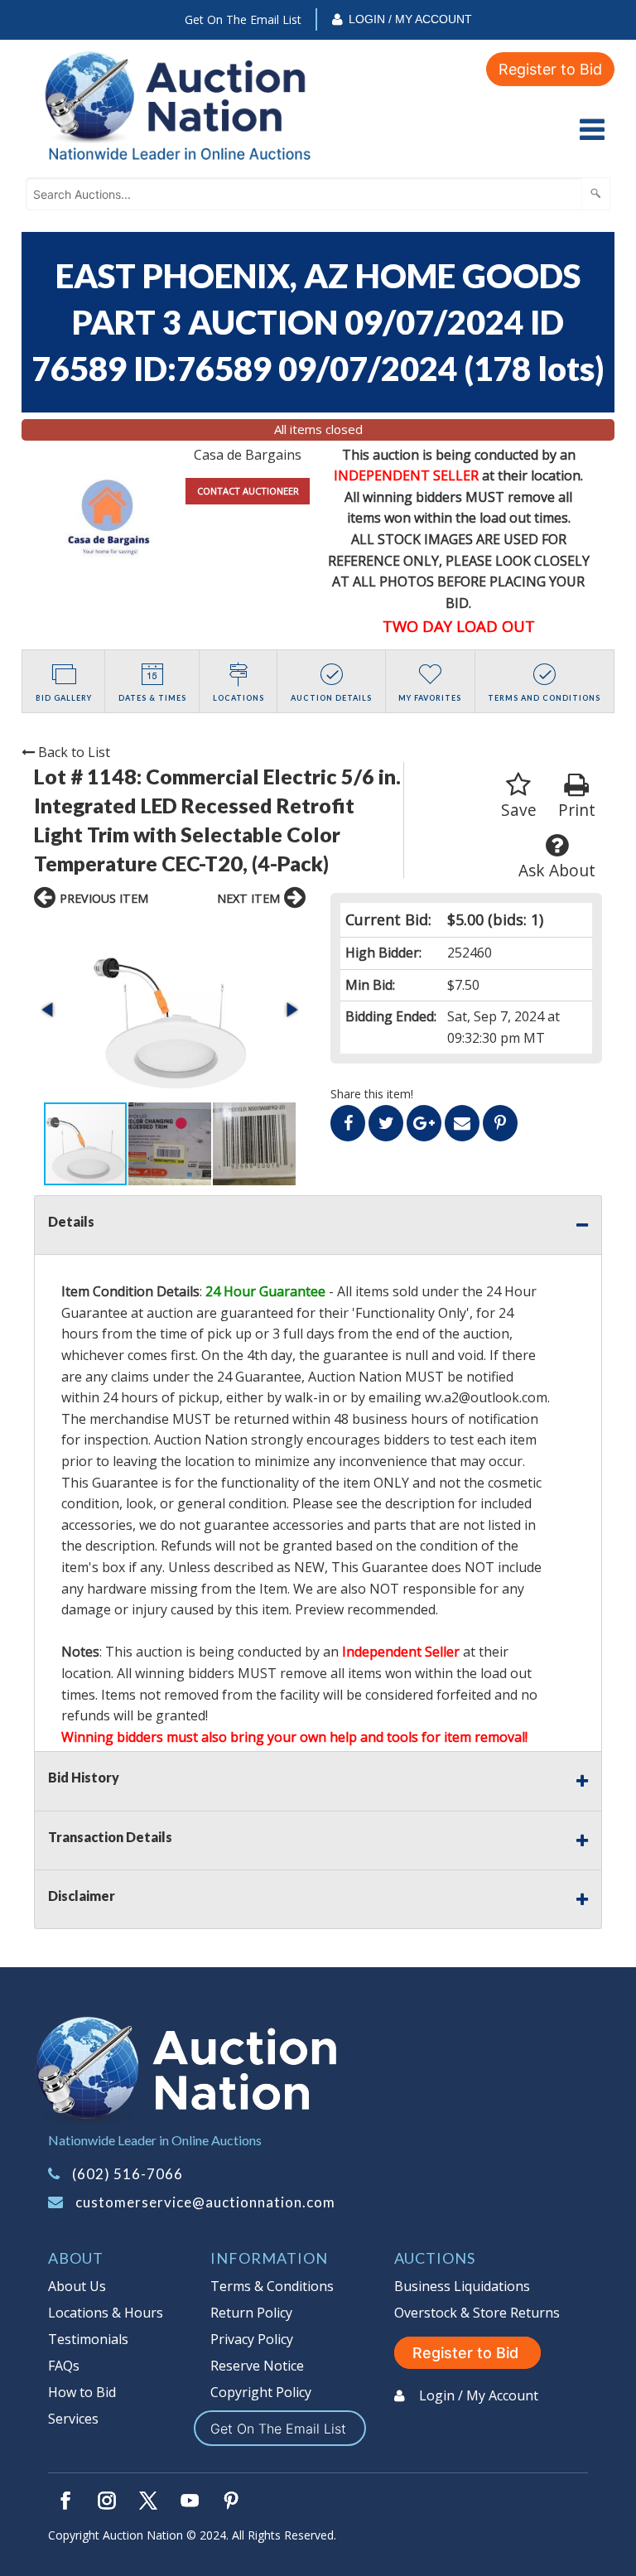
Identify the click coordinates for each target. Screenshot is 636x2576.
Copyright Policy (261, 2392)
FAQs (64, 2366)
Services (73, 2419)
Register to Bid (550, 69)
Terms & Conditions (272, 2286)
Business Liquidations (462, 2286)
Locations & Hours (106, 2313)
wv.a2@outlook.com (486, 1397)
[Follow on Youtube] (190, 2501)
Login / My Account (410, 19)
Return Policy (251, 2313)
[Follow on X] (148, 2501)
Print (577, 810)
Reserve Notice (257, 2366)
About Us (77, 2286)
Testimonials (88, 2339)
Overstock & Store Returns (477, 2313)
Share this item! (372, 1094)
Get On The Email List (243, 19)
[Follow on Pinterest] (231, 2501)
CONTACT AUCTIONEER (248, 491)
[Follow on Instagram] (107, 2501)
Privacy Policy (252, 2339)
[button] (170, 1010)
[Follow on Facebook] (65, 2501)
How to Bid (82, 2392)
